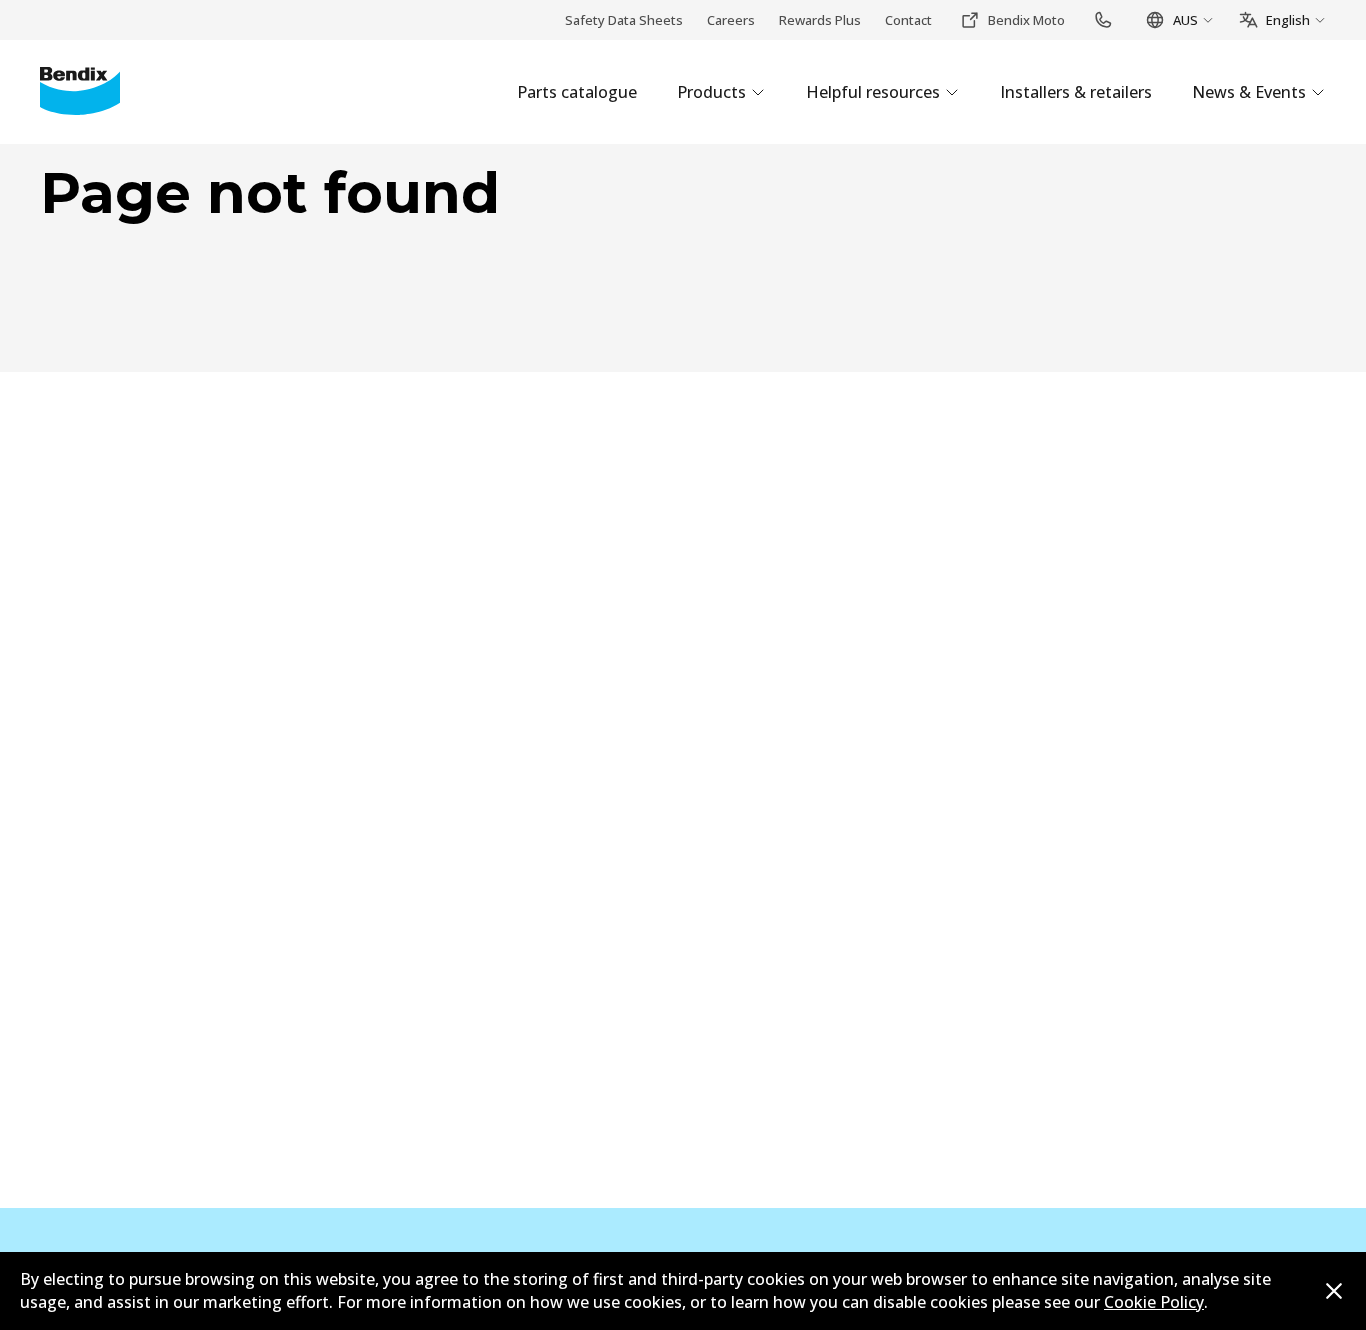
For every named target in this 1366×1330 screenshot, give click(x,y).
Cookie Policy (1154, 1302)
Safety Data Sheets (624, 20)
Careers (731, 20)
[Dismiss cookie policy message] (1334, 1291)
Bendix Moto (1026, 20)
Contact (908, 20)
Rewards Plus (820, 20)
